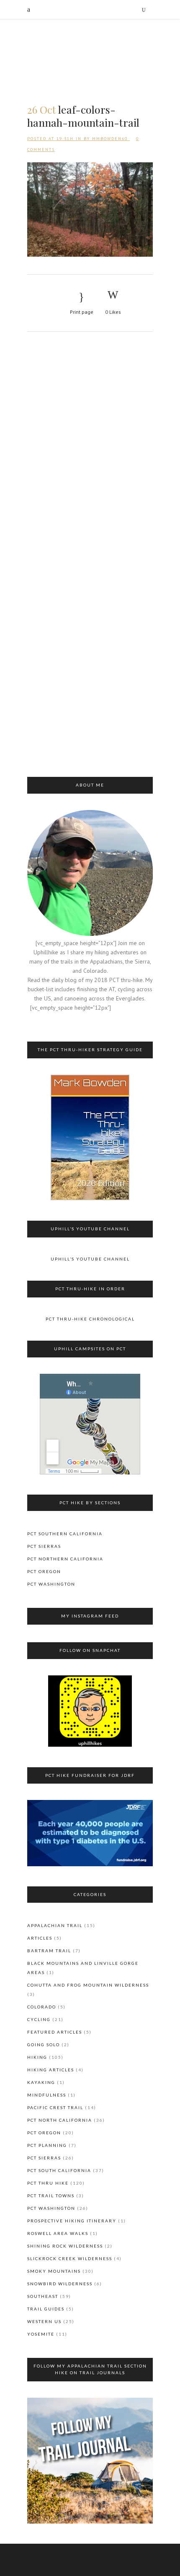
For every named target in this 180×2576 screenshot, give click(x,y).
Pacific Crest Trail (55, 2107)
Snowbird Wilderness (60, 2284)
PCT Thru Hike (48, 2183)
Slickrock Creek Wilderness (70, 2258)
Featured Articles (55, 2032)
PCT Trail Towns (51, 2196)
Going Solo (44, 2045)
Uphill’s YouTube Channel (90, 1259)
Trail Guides (46, 2309)
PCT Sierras (44, 1546)
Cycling (39, 2019)
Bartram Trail (49, 1951)
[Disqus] (90, 451)
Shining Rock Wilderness (65, 2246)
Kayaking (41, 2082)
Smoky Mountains (54, 2271)
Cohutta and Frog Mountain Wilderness (88, 1985)
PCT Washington (51, 1584)
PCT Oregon (44, 1571)
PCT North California (60, 2120)
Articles (40, 1938)
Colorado (42, 2007)
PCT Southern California (65, 1534)
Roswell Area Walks (58, 2233)
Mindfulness (47, 2095)
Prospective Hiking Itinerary (72, 2221)
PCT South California (59, 2170)
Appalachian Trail (55, 1925)
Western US (44, 2321)
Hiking (37, 2057)
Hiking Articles (51, 2070)
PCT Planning (47, 2145)
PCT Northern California (65, 1559)
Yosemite (41, 2334)
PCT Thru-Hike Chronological (90, 1319)
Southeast (43, 2296)
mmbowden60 (110, 139)
